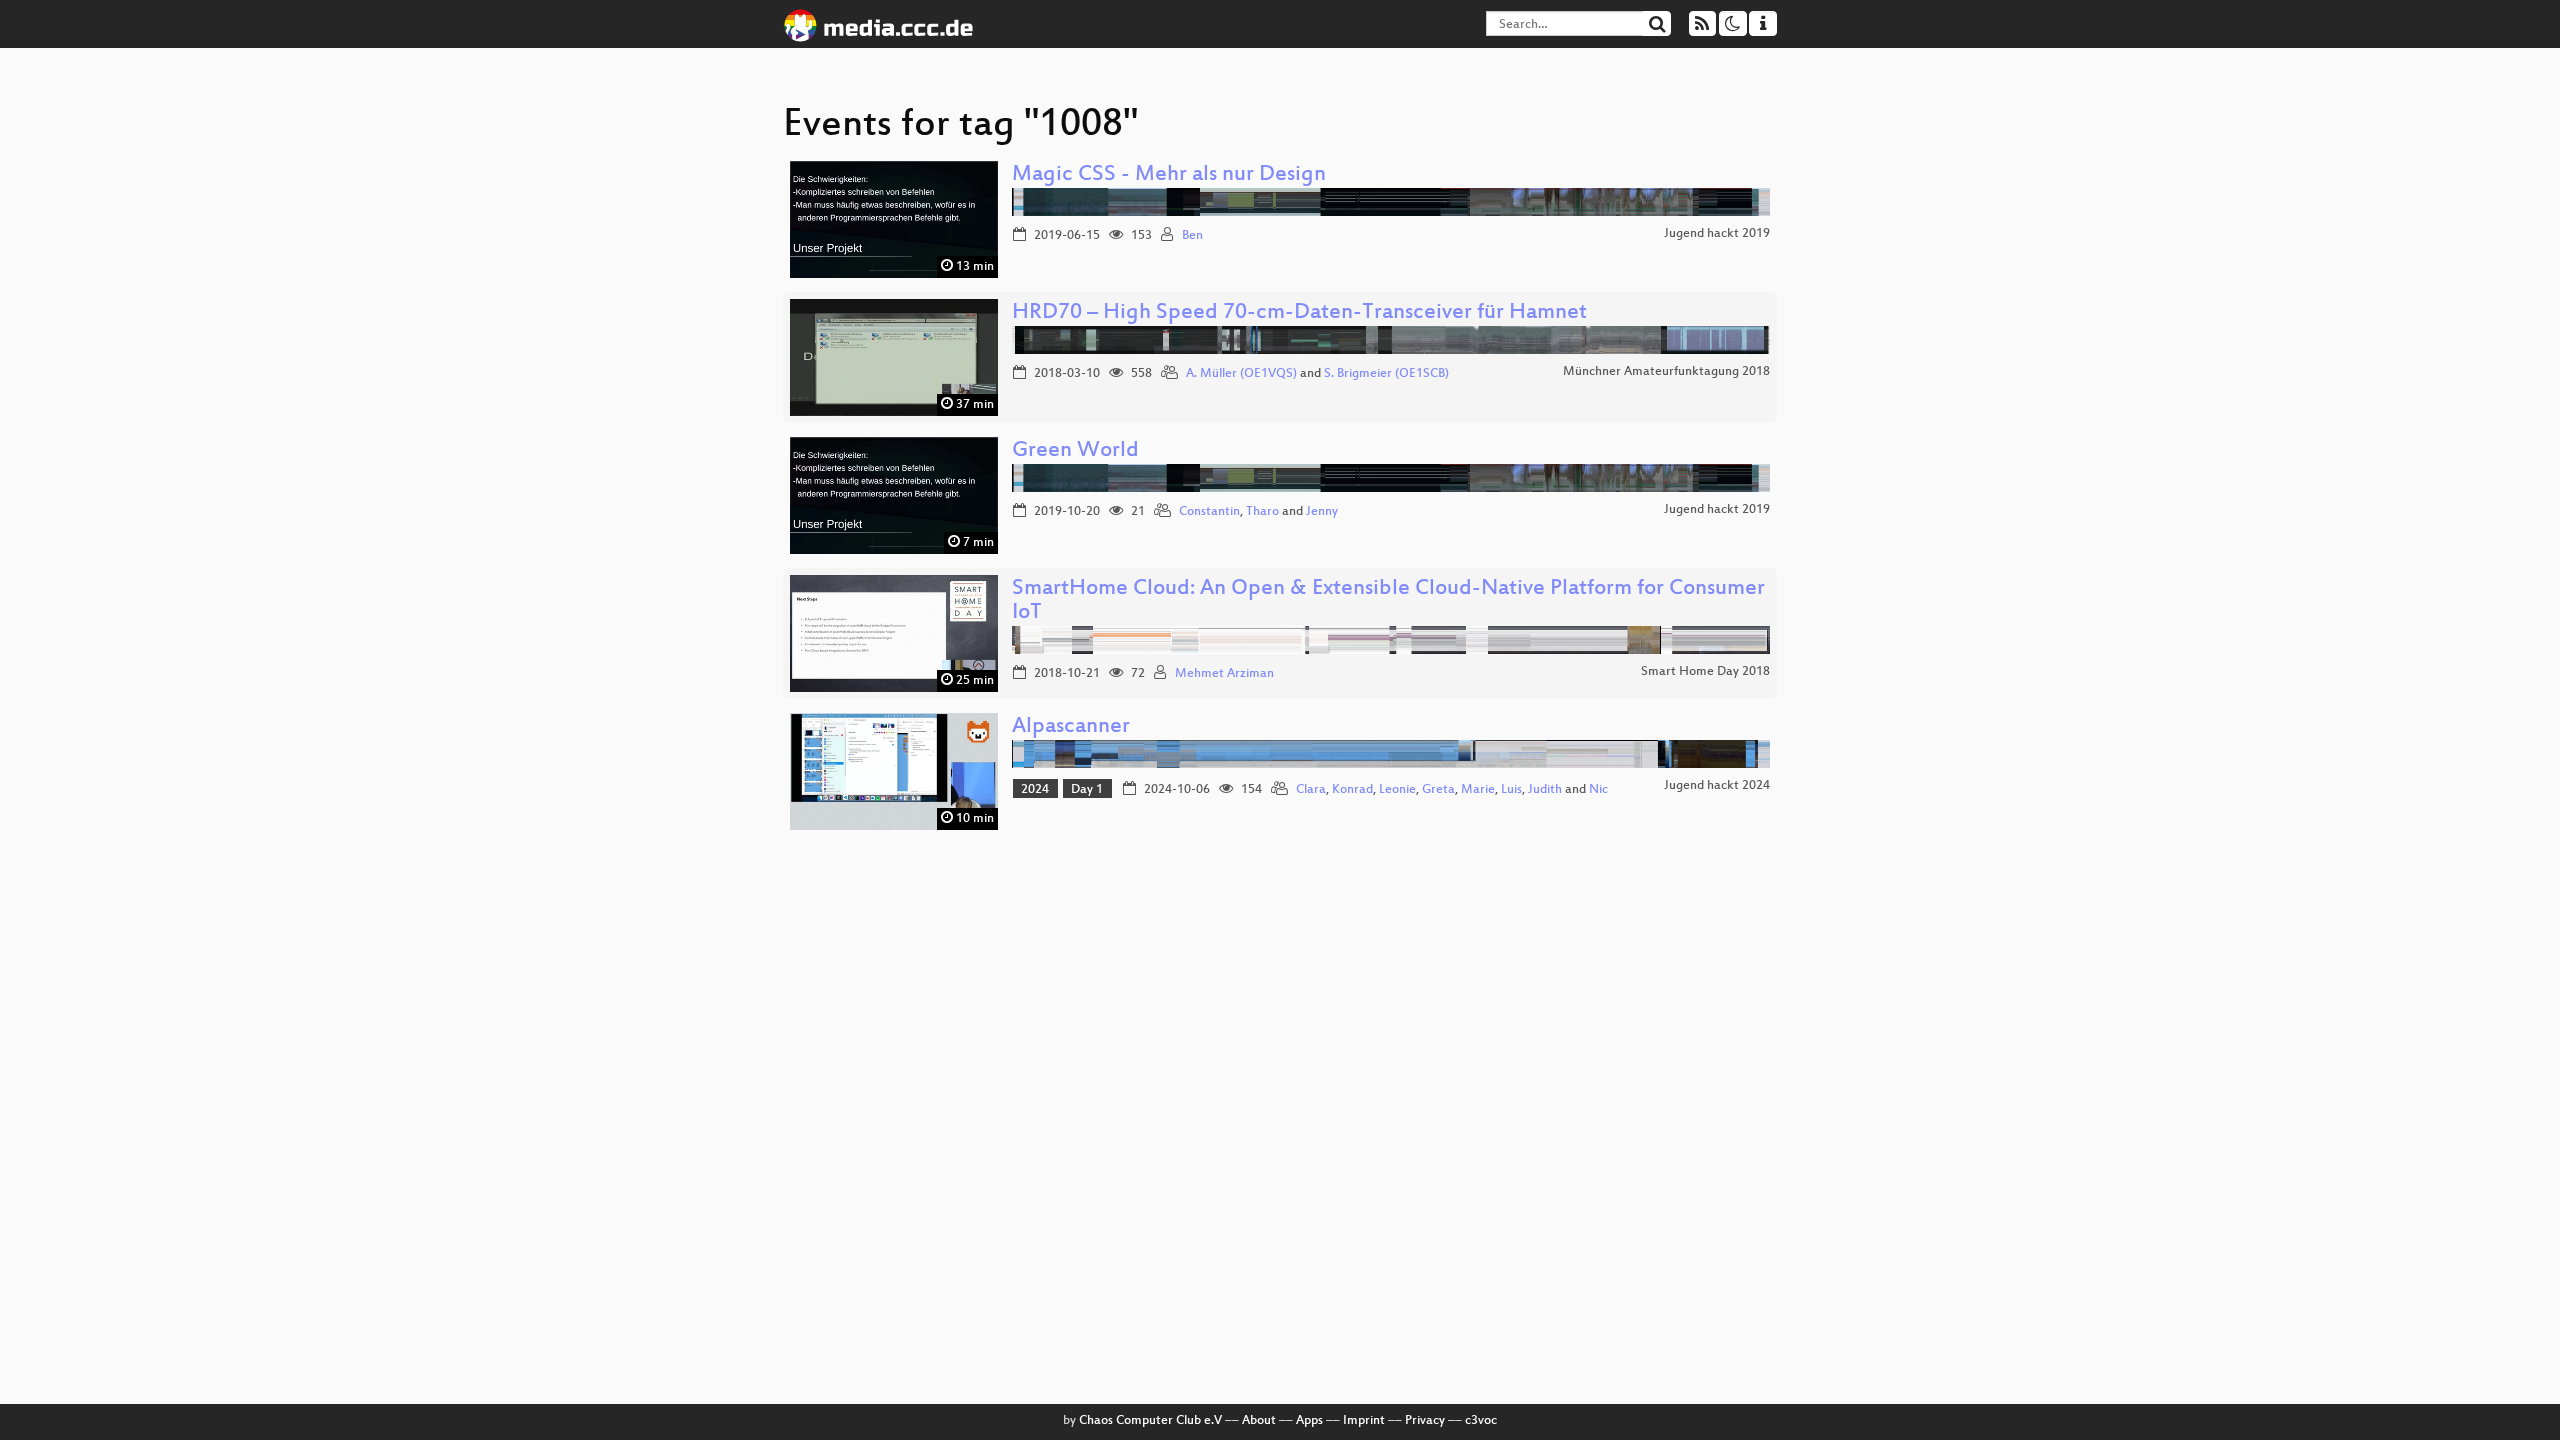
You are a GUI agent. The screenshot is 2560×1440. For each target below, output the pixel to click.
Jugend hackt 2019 (1717, 234)
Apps (1309, 1421)
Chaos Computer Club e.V (1150, 1421)
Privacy (1425, 1421)
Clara (1311, 790)
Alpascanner (1071, 727)
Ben (1192, 236)
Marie (1478, 790)
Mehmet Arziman (1224, 674)
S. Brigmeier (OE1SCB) (1386, 374)
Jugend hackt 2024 (1717, 786)
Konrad (1352, 790)
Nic (1598, 790)
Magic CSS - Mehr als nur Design (1169, 175)
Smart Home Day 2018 (1705, 672)
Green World (1075, 451)
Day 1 (1087, 790)
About (1259, 1421)
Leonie (1397, 790)
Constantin (1209, 512)
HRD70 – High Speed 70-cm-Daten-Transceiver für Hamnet (1299, 313)
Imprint (1364, 1421)
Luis (1511, 790)
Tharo (1262, 512)
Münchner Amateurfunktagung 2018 (1666, 372)
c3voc (1481, 1421)
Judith (1545, 790)
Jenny (1322, 512)
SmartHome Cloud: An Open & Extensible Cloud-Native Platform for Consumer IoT (1388, 601)
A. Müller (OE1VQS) (1241, 374)
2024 (1035, 790)
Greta (1438, 790)
